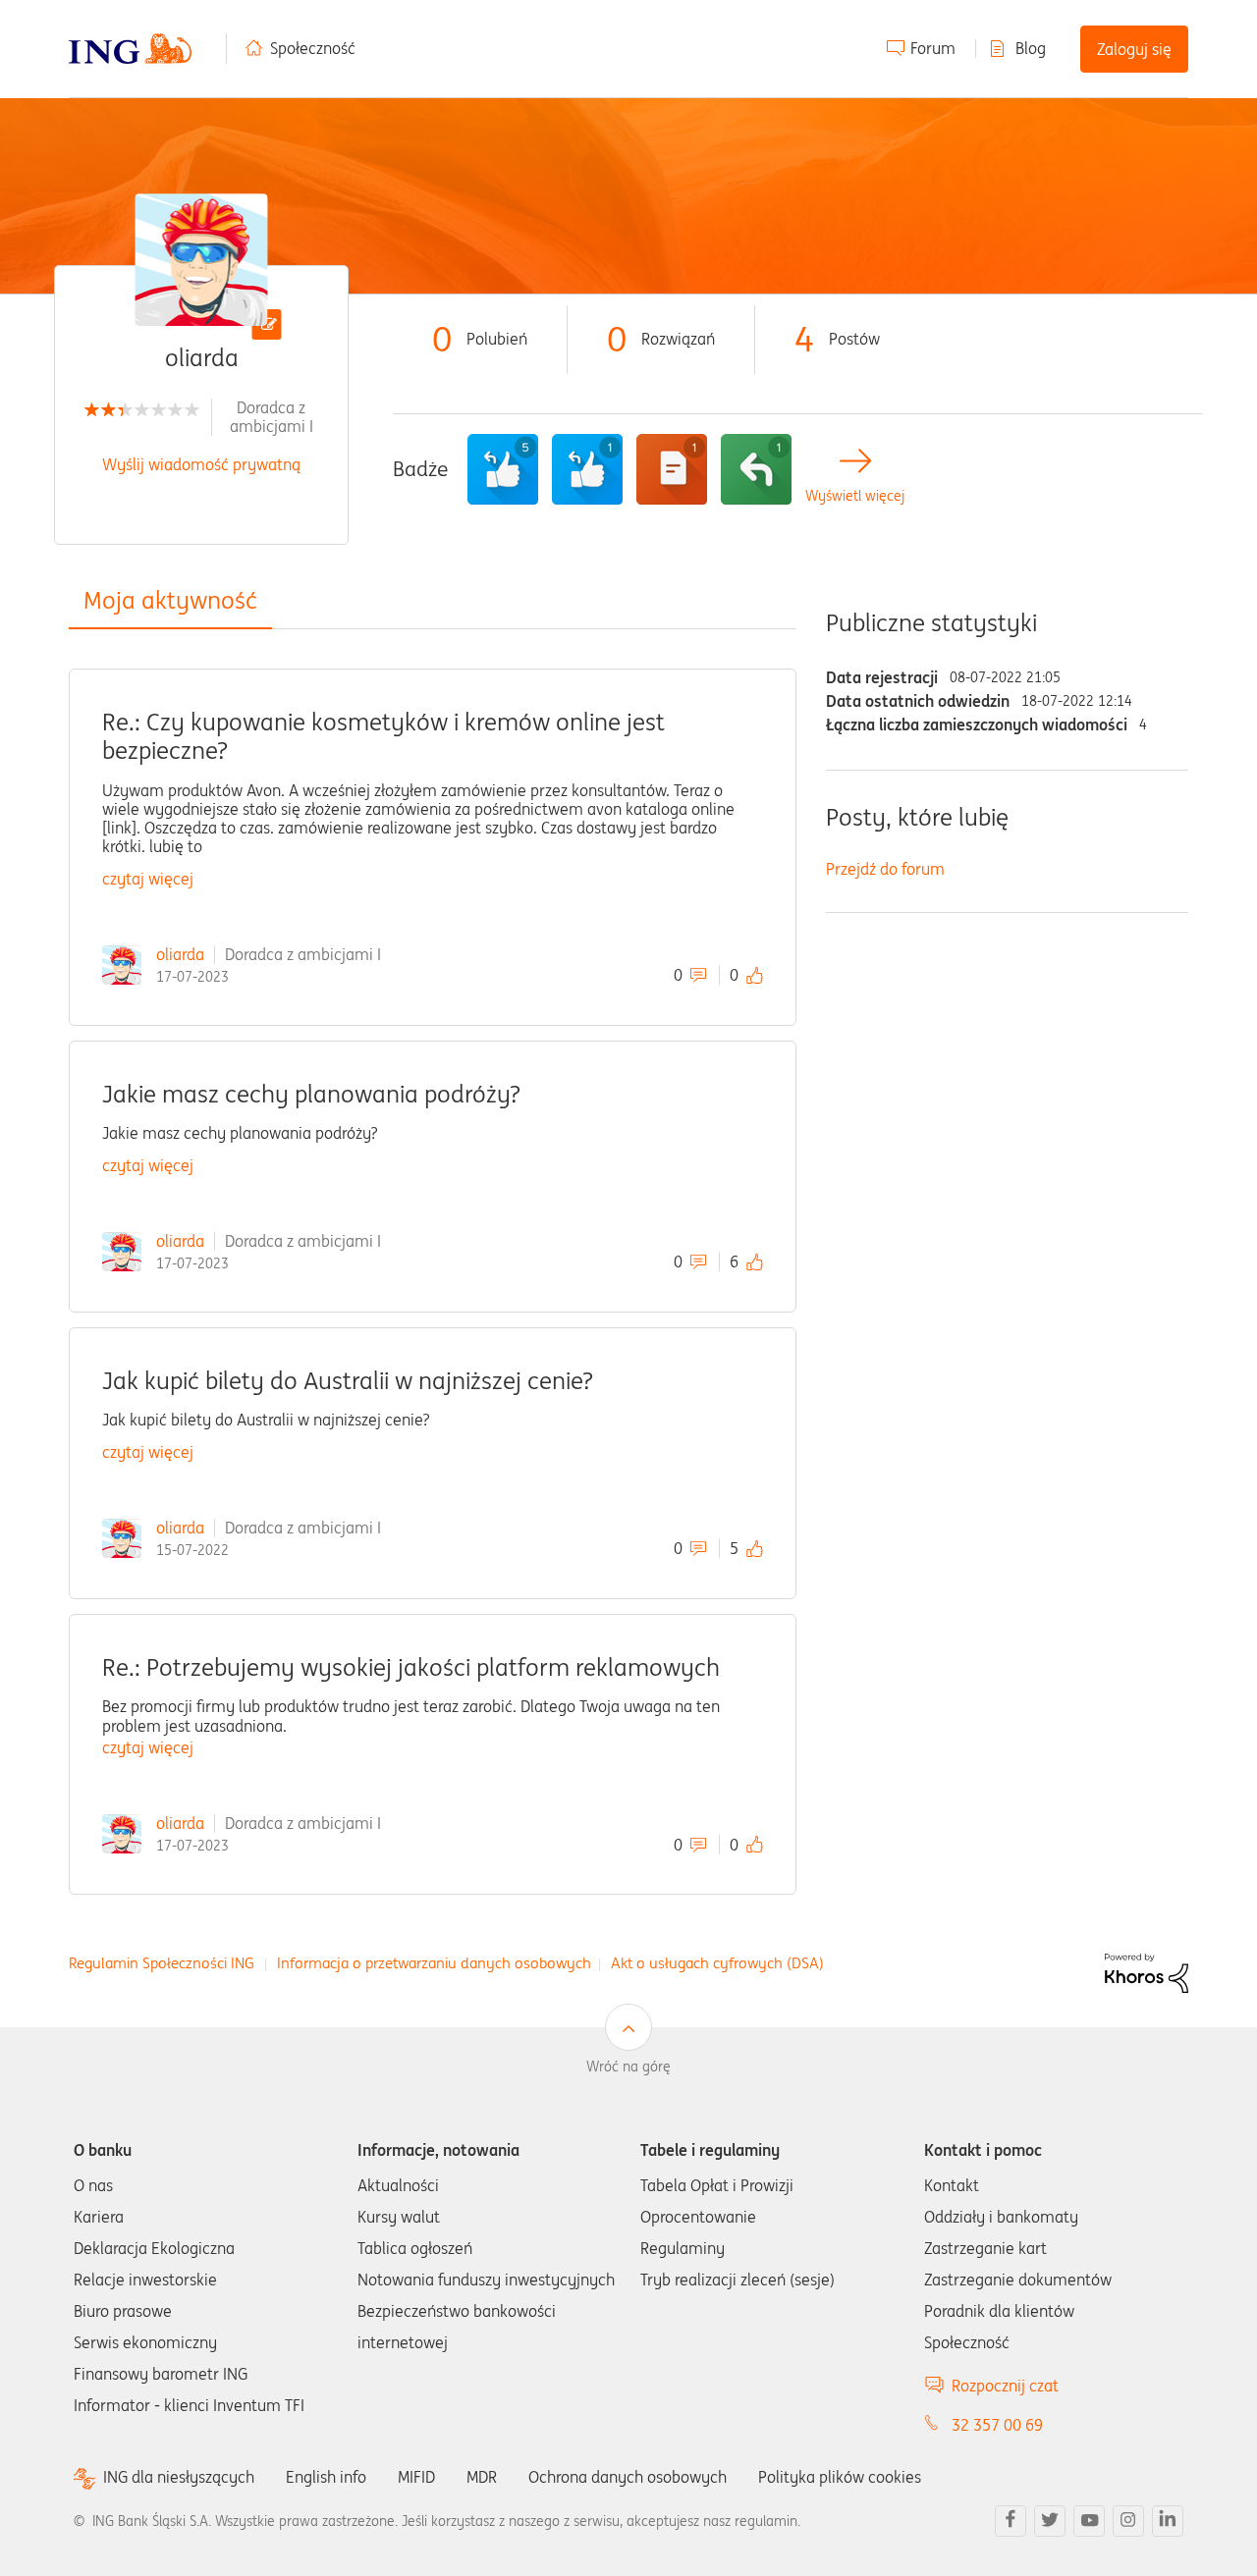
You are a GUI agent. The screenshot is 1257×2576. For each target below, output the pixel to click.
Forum (933, 48)
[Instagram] (1128, 2521)
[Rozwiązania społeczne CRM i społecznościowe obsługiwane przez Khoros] (1147, 1971)
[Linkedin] (1168, 2521)
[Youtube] (1089, 2521)
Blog (1031, 48)
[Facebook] (1011, 2521)
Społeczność (313, 48)
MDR (482, 2477)
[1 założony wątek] (672, 469)
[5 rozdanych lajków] (503, 469)
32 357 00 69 (997, 2425)
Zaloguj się (1134, 49)
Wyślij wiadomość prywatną (201, 464)
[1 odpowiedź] (756, 469)
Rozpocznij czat (1005, 2386)
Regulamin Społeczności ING (162, 1963)
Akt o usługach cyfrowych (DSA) (717, 1963)
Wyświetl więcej (855, 496)
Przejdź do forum (885, 869)
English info (326, 2477)
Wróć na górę (628, 2066)
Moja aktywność (170, 600)
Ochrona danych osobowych (628, 2477)
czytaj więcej (148, 879)
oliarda (180, 954)
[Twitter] (1050, 2521)
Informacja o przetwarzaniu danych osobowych (434, 1963)
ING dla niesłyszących (179, 2477)
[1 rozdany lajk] (587, 469)
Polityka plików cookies (840, 2477)
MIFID (416, 2477)
